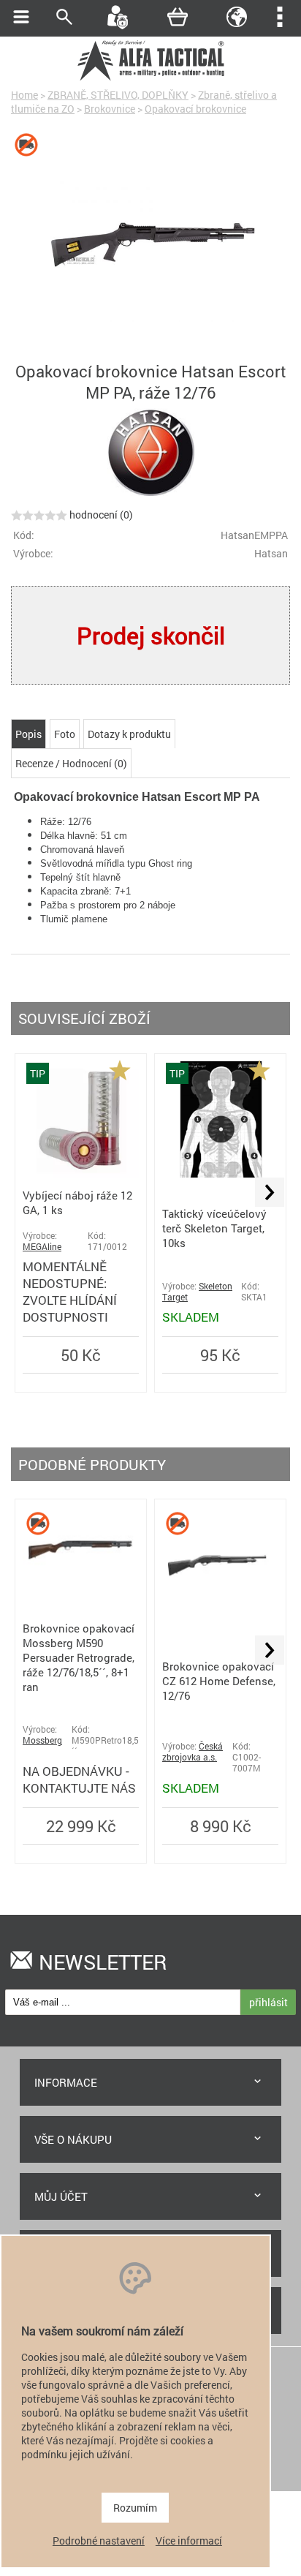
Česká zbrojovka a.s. (193, 1752)
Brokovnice (110, 109)
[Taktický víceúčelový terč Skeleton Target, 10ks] (220, 1174)
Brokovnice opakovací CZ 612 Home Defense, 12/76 (219, 1681)
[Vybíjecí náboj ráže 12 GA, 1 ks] (81, 1174)
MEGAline (42, 1247)
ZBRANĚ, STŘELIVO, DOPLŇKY (118, 95)
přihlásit (268, 2002)
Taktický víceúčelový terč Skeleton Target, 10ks (214, 1228)
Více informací (189, 2541)
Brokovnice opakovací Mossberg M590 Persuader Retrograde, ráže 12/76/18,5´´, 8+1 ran (79, 1657)
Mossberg (42, 1740)
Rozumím (135, 2508)
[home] (150, 79)
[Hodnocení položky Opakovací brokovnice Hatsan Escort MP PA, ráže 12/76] (39, 515)
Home (24, 95)
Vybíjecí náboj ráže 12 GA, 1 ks (77, 1202)
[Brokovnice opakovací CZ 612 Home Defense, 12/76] (220, 1619)
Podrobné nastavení (99, 2541)
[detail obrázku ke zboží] (150, 244)
